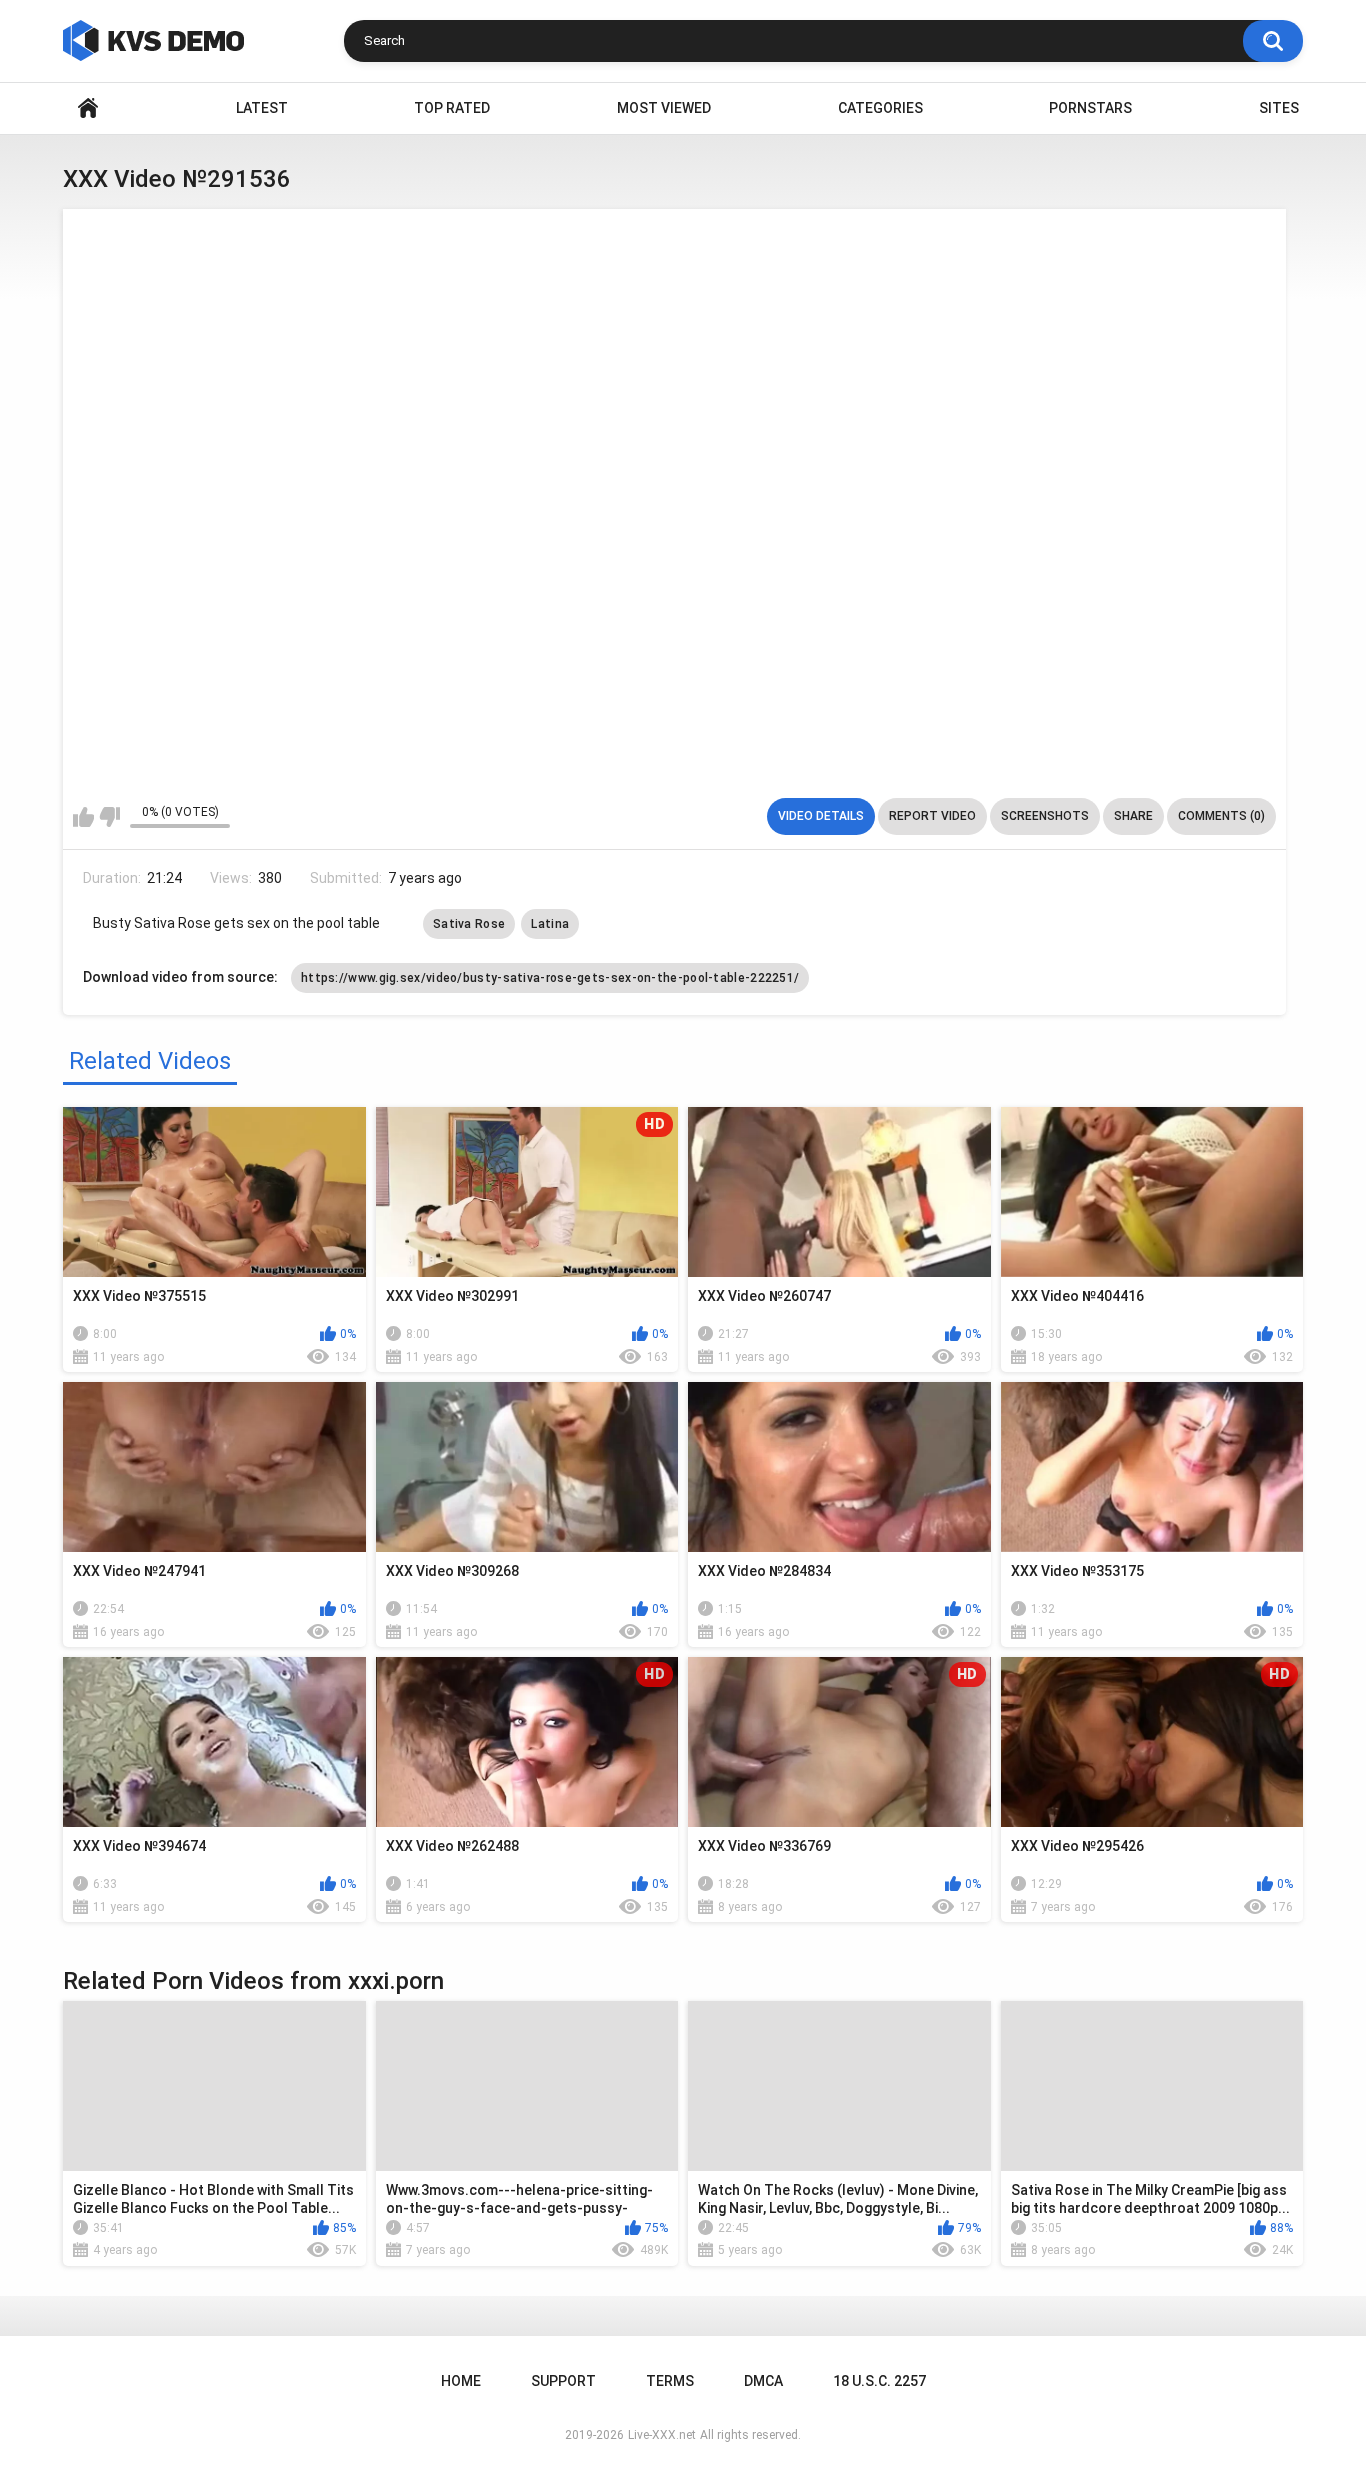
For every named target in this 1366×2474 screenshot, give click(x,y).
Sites (1279, 108)
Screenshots (1045, 816)
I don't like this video (109, 817)
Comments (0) (1221, 816)
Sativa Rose (469, 924)
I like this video (83, 817)
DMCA (763, 2381)
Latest (262, 108)
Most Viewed (664, 108)
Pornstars (1090, 108)
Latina (550, 924)
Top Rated (452, 108)
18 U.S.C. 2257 (879, 2381)
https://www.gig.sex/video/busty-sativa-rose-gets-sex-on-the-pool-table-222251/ (550, 978)
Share (1133, 816)
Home (88, 108)
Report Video (932, 816)
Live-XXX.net (662, 2435)
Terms (670, 2381)
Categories (880, 108)
